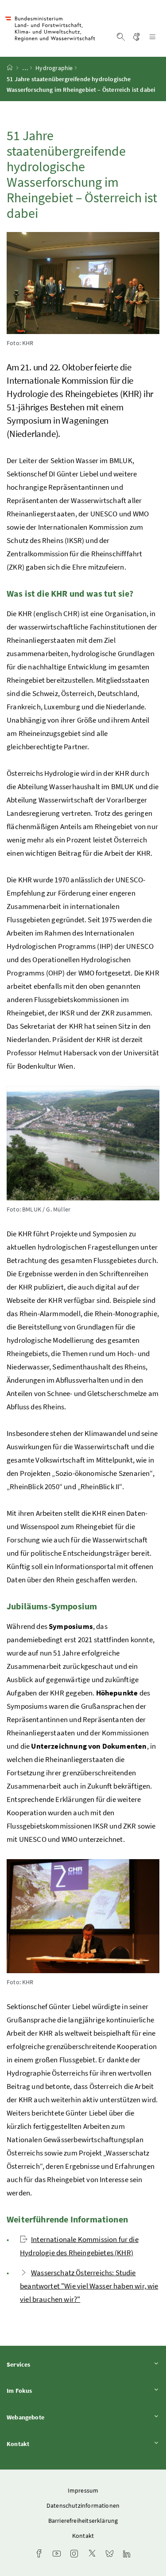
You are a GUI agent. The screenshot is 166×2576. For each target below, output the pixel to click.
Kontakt (42, 2444)
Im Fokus (44, 2390)
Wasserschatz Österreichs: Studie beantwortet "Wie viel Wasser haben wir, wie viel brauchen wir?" (89, 2286)
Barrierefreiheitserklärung (83, 2521)
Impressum (83, 2490)
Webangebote (50, 2417)
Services (43, 2364)
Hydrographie (54, 68)
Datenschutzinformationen (83, 2505)
